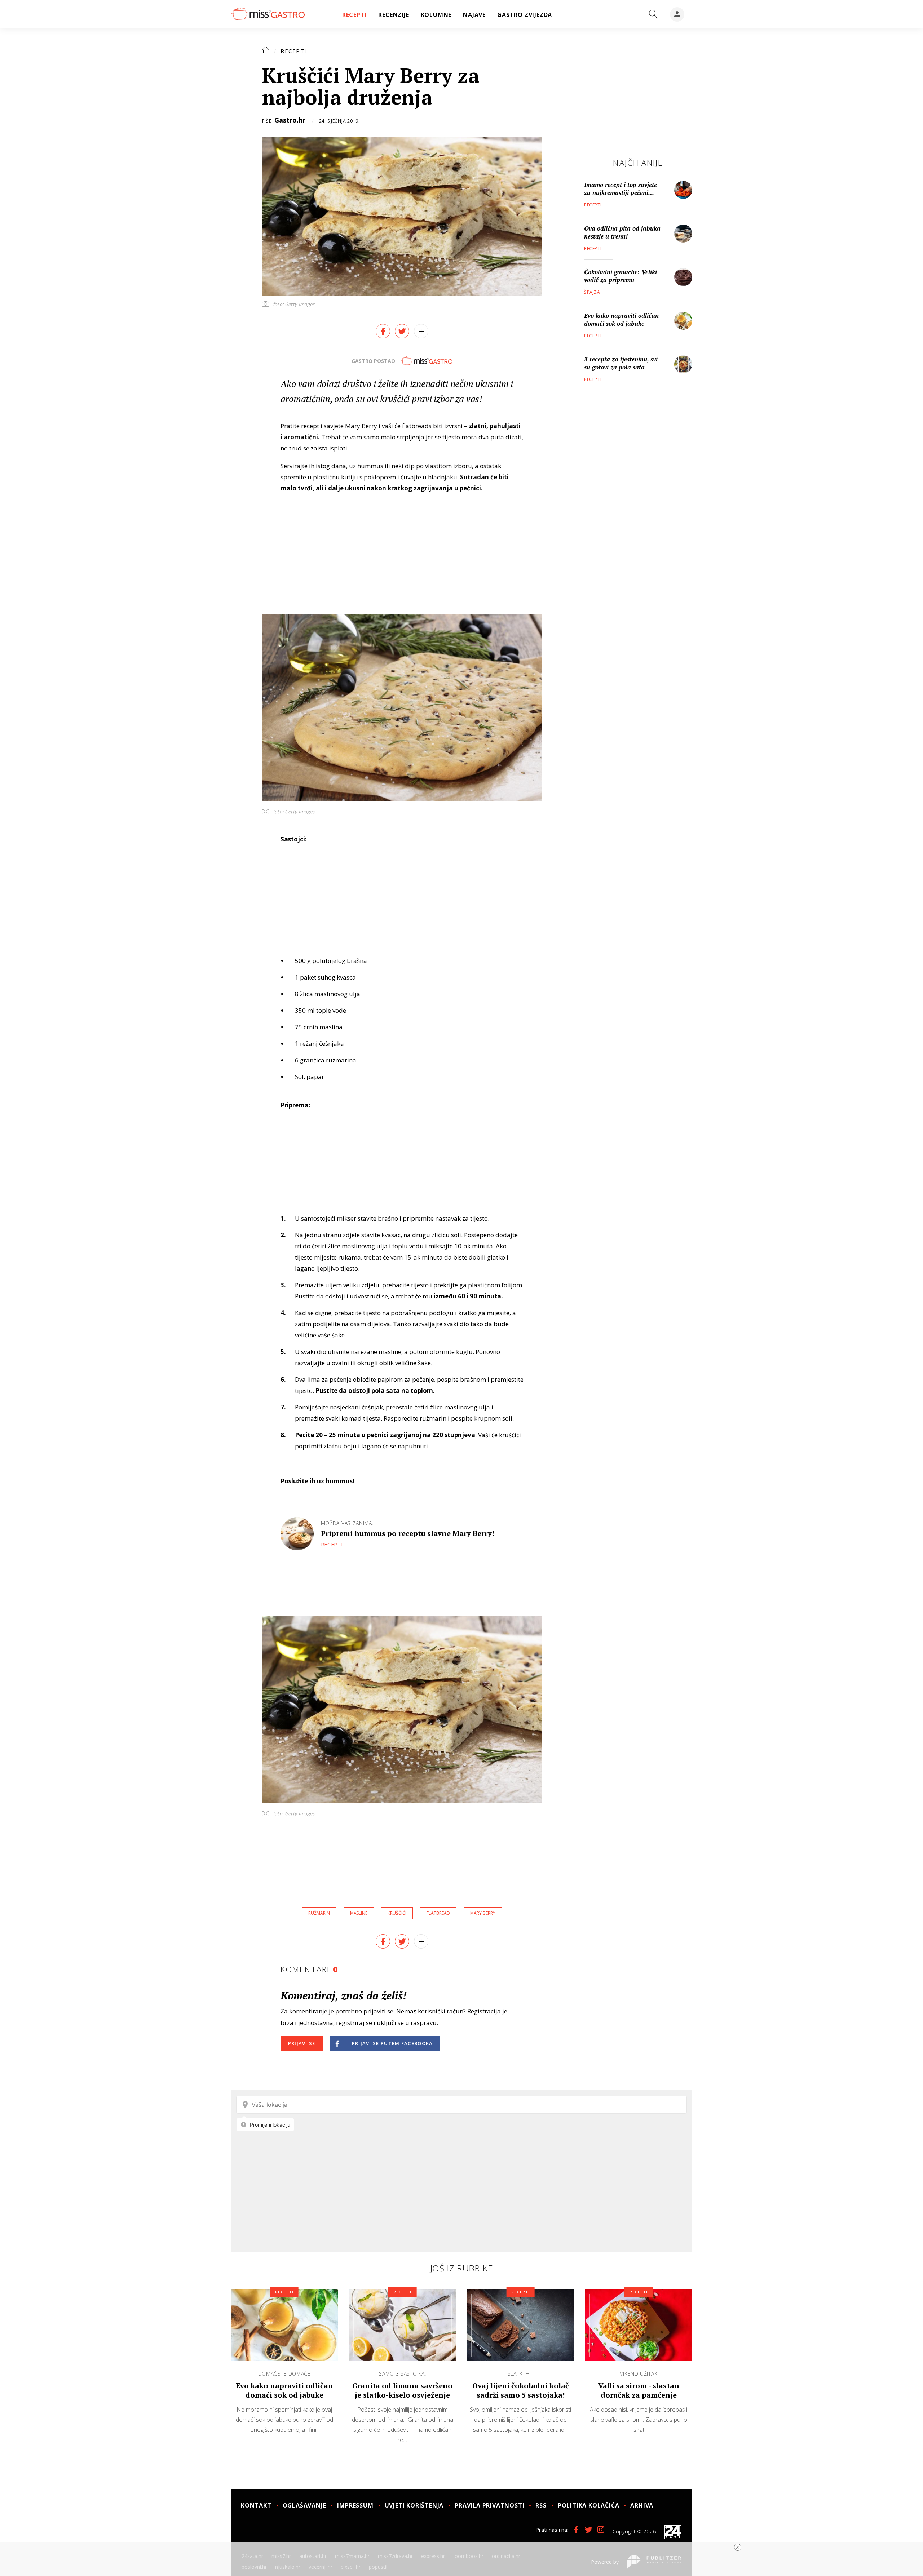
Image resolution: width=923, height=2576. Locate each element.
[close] (738, 2547)
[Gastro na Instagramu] (601, 2530)
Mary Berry (483, 1913)
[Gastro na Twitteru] (588, 2530)
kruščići (397, 1913)
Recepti (294, 51)
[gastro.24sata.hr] (268, 14)
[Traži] (653, 14)
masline (359, 1913)
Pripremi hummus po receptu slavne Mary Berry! (407, 1533)
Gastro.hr (290, 120)
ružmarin (319, 1913)
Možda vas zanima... (348, 1523)
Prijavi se (302, 2043)
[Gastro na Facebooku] (576, 2530)
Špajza (592, 292)
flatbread (438, 1913)
